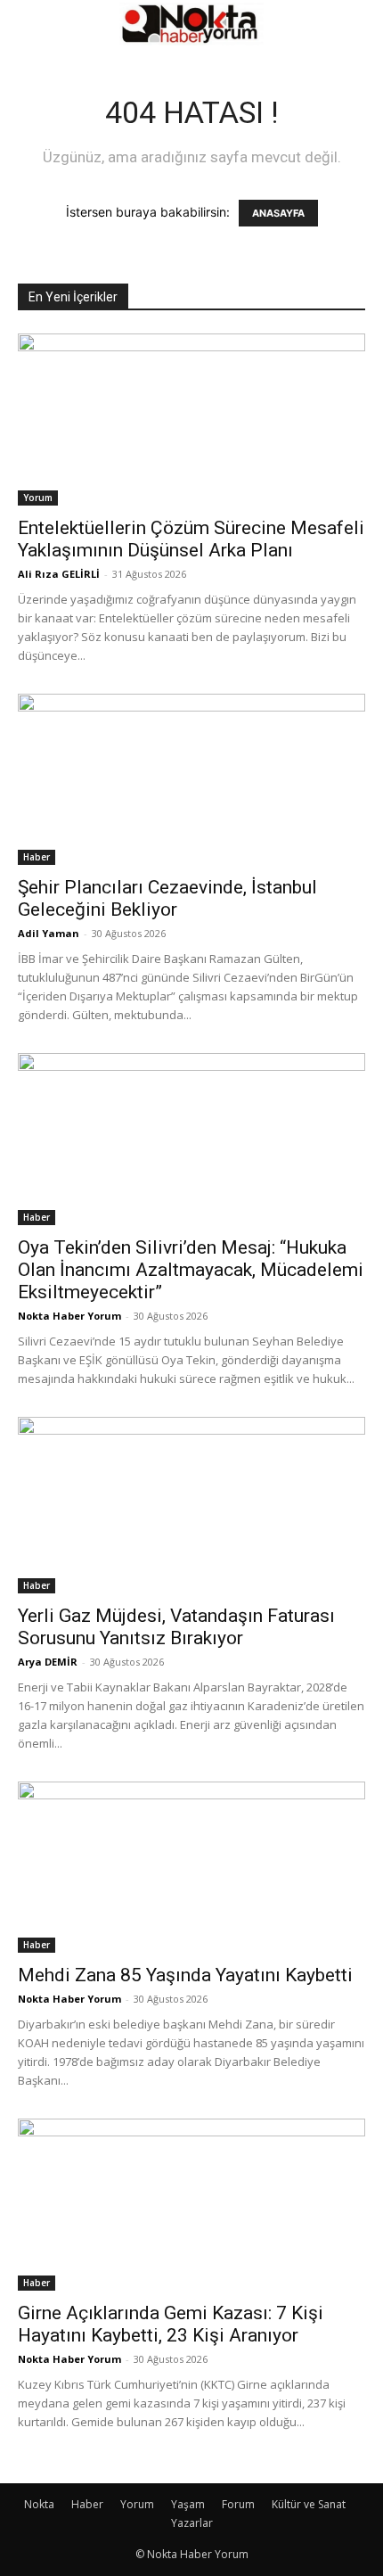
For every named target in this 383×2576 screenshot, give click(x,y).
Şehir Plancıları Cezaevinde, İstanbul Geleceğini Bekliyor (167, 898)
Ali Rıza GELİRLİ (59, 574)
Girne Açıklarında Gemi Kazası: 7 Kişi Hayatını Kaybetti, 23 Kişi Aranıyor (171, 2324)
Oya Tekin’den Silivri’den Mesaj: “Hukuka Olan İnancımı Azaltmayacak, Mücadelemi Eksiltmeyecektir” (191, 1270)
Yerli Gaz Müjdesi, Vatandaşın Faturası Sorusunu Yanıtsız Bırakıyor (176, 1627)
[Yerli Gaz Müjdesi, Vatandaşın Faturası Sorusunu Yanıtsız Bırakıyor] (191, 1505)
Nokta (39, 2504)
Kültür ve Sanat (309, 2504)
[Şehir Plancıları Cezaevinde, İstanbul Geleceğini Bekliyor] (191, 780)
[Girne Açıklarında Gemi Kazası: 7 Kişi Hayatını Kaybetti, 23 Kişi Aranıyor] (191, 2205)
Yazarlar (192, 2523)
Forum (238, 2504)
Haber (37, 857)
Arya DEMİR (48, 1662)
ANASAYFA (278, 213)
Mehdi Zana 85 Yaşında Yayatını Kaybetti (185, 1975)
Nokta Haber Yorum (69, 1316)
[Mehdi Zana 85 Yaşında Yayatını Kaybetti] (191, 1868)
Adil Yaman (49, 933)
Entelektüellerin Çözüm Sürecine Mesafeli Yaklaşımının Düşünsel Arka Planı (191, 539)
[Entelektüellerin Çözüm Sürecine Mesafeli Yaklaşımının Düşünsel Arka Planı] (191, 420)
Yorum (38, 498)
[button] (30, 24)
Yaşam (188, 2504)
